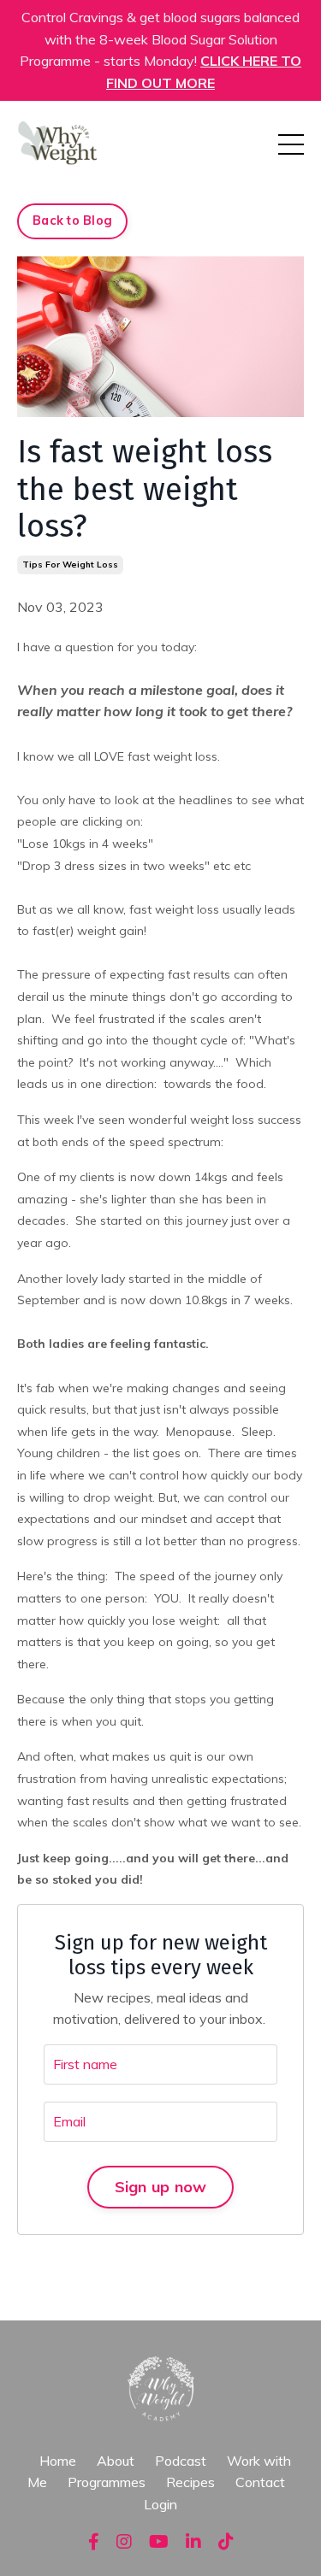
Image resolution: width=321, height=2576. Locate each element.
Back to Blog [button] (72, 221)
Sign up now (161, 2187)
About (117, 2461)
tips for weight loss (70, 565)
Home (58, 2461)
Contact (260, 2482)
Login (160, 2504)
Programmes (107, 2482)
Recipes (190, 2482)
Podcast (181, 2461)
